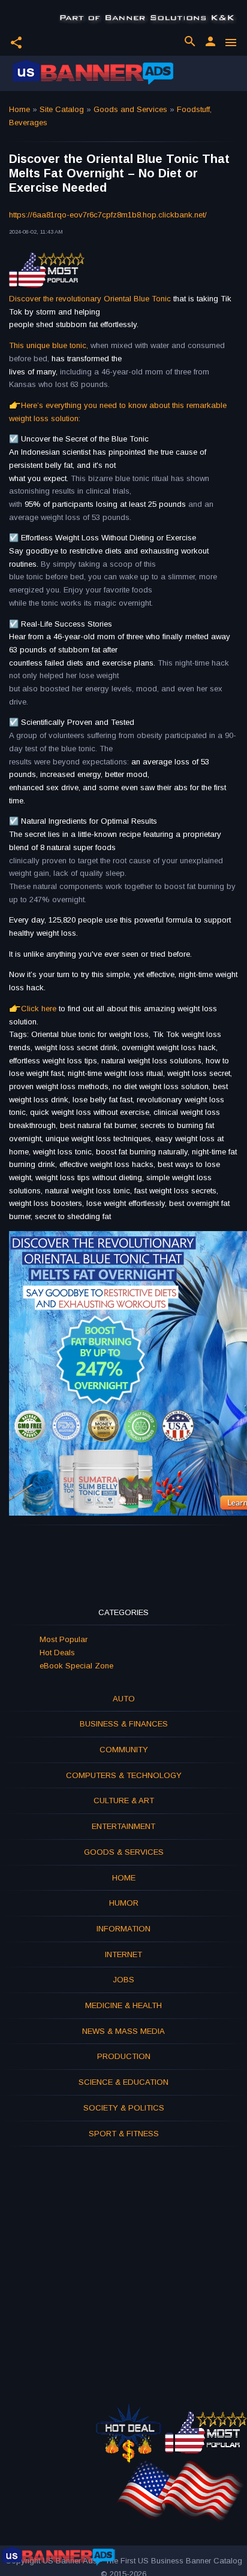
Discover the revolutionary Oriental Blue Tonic (90, 299)
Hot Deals (57, 1653)
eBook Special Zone (76, 1666)
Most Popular (64, 1639)
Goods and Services (130, 109)
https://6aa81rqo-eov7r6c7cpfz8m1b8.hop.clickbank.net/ (108, 215)
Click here (39, 1009)
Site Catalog (62, 109)
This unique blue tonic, (49, 345)
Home (19, 109)
